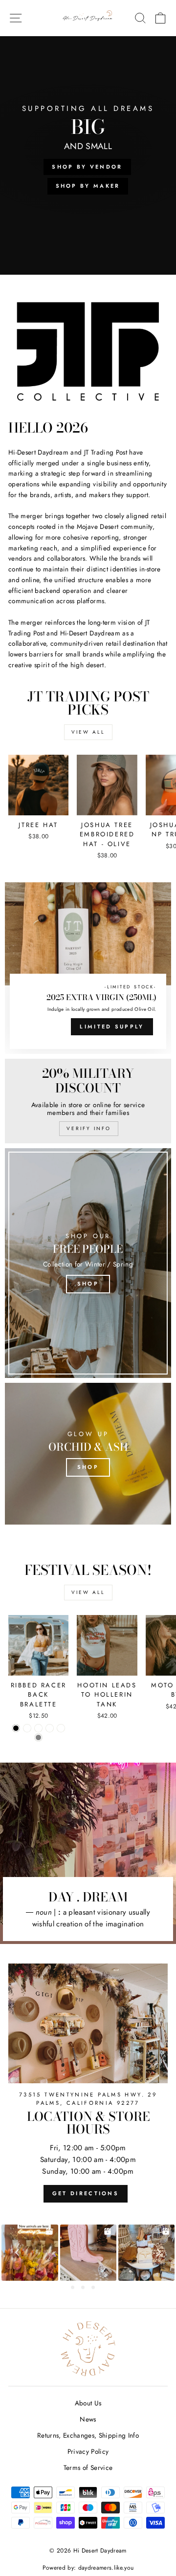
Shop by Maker (88, 186)
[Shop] (88, 1263)
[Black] (16, 1728)
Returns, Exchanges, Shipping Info (88, 2435)
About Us (88, 2403)
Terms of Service (88, 2467)
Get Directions (86, 2193)
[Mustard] (50, 1728)
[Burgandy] (38, 1728)
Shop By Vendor (87, 167)
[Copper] (27, 1728)
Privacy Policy (88, 2451)
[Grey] (38, 1737)
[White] (61, 1728)
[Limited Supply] (88, 968)
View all (88, 732)
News (88, 2419)
